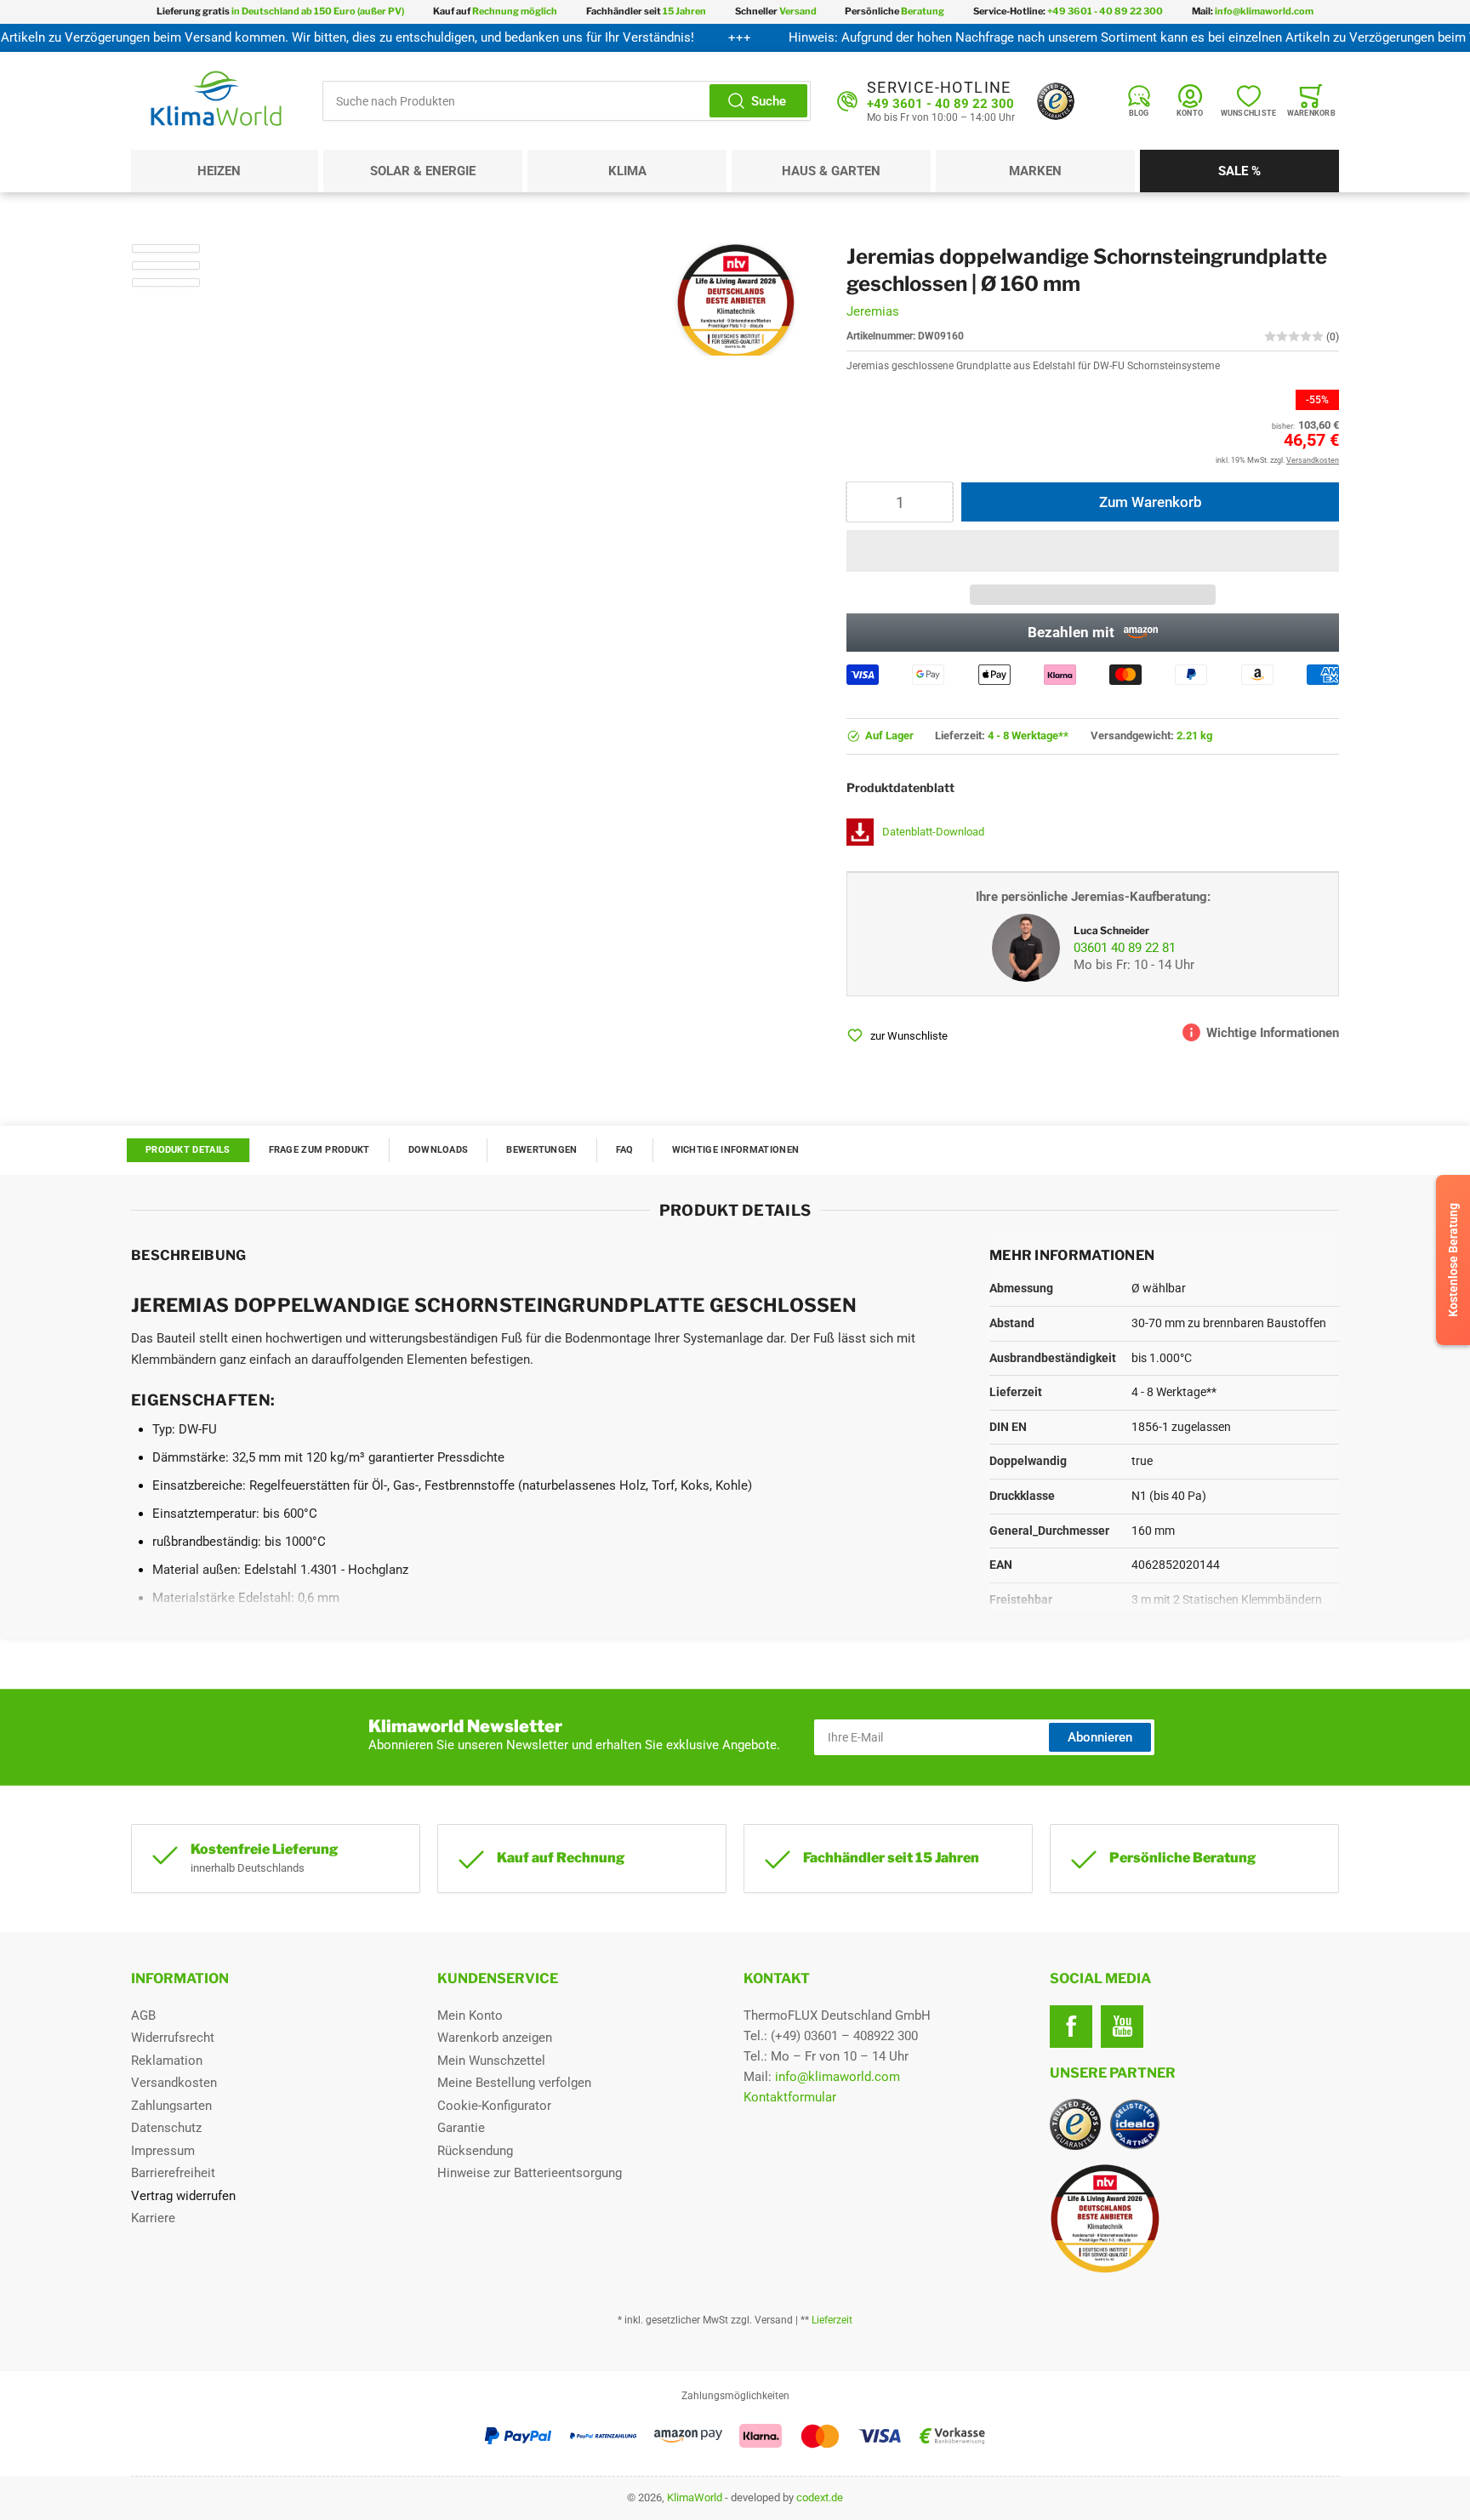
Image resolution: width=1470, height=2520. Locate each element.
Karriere (153, 2218)
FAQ (625, 1150)
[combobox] (567, 101)
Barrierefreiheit (173, 2173)
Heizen (219, 171)
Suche (769, 101)
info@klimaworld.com (838, 2077)
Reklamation (167, 2061)
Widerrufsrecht (173, 2038)
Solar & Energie (423, 171)
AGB (143, 2015)
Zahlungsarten (171, 2106)
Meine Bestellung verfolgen (514, 2083)
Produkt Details (188, 1150)
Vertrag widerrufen (183, 2196)
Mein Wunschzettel (491, 2061)
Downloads (439, 1150)
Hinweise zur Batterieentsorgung (530, 2173)
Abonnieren (1100, 1737)
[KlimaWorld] (1194, 2212)
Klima (627, 171)
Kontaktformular (790, 2097)
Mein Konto (470, 2015)
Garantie (461, 2128)
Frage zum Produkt (319, 1150)
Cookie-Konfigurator (494, 2106)
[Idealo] (1135, 2124)
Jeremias (873, 311)
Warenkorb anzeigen (495, 2038)
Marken (1035, 171)
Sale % (1239, 171)
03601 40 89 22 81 (1125, 948)
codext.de (820, 2497)
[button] (1093, 551)
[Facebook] (1071, 2027)
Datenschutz (166, 2128)
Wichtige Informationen (736, 1150)
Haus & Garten (831, 171)
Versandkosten (174, 2083)
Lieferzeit (832, 2320)
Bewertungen (541, 1150)
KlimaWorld (695, 2497)
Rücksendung (475, 2151)
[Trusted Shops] (1056, 101)
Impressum (163, 2151)
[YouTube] (1122, 2027)
